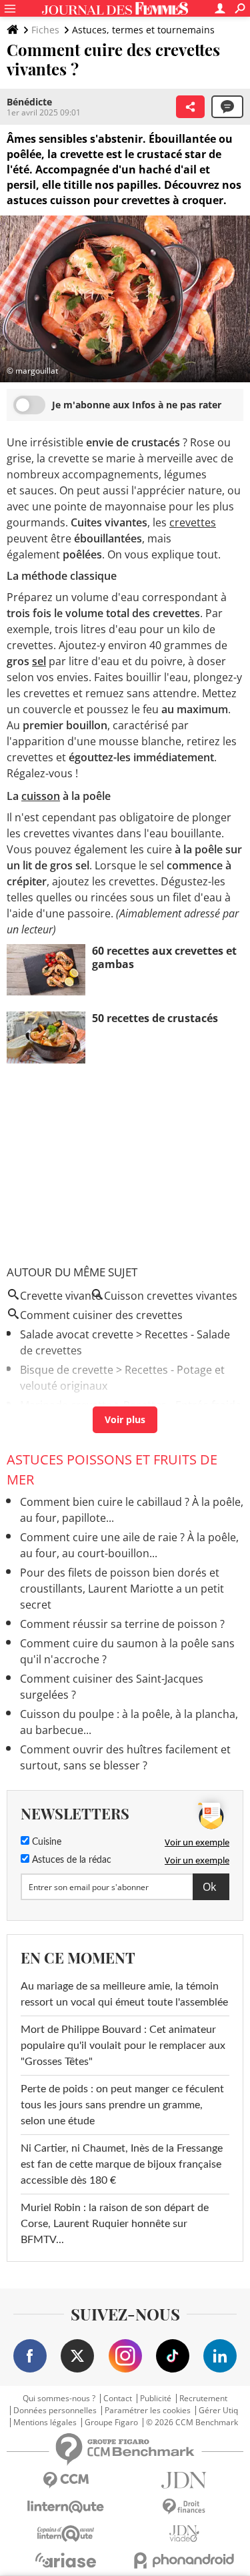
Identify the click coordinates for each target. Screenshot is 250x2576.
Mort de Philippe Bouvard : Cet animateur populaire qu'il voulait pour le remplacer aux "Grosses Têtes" (123, 2046)
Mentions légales (45, 2423)
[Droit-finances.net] (185, 2507)
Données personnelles (55, 2411)
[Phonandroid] (185, 2560)
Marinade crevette (66, 1405)
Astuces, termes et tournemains (143, 30)
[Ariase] (66, 2560)
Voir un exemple (197, 1842)
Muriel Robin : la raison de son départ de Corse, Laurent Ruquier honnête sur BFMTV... (115, 2224)
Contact (118, 2399)
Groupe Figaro (111, 2423)
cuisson (41, 796)
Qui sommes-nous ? (59, 2399)
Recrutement (203, 2399)
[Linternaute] (66, 2507)
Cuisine (45, 1842)
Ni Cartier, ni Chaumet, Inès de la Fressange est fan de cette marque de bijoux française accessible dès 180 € (122, 2164)
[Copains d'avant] (66, 2534)
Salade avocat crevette (77, 1334)
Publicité (156, 2399)
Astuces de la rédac (70, 1860)
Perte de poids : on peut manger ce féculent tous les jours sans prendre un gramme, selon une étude (122, 2105)
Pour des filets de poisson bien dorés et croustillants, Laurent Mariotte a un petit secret (122, 1589)
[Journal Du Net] (185, 2480)
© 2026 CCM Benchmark (192, 2423)
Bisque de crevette (67, 1370)
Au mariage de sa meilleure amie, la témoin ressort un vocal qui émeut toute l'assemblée (124, 1994)
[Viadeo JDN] (185, 2534)
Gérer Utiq (218, 2411)
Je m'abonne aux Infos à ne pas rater (137, 405)
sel (39, 661)
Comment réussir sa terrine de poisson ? (122, 1624)
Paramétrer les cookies (148, 2411)
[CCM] (66, 2480)
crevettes (193, 522)
